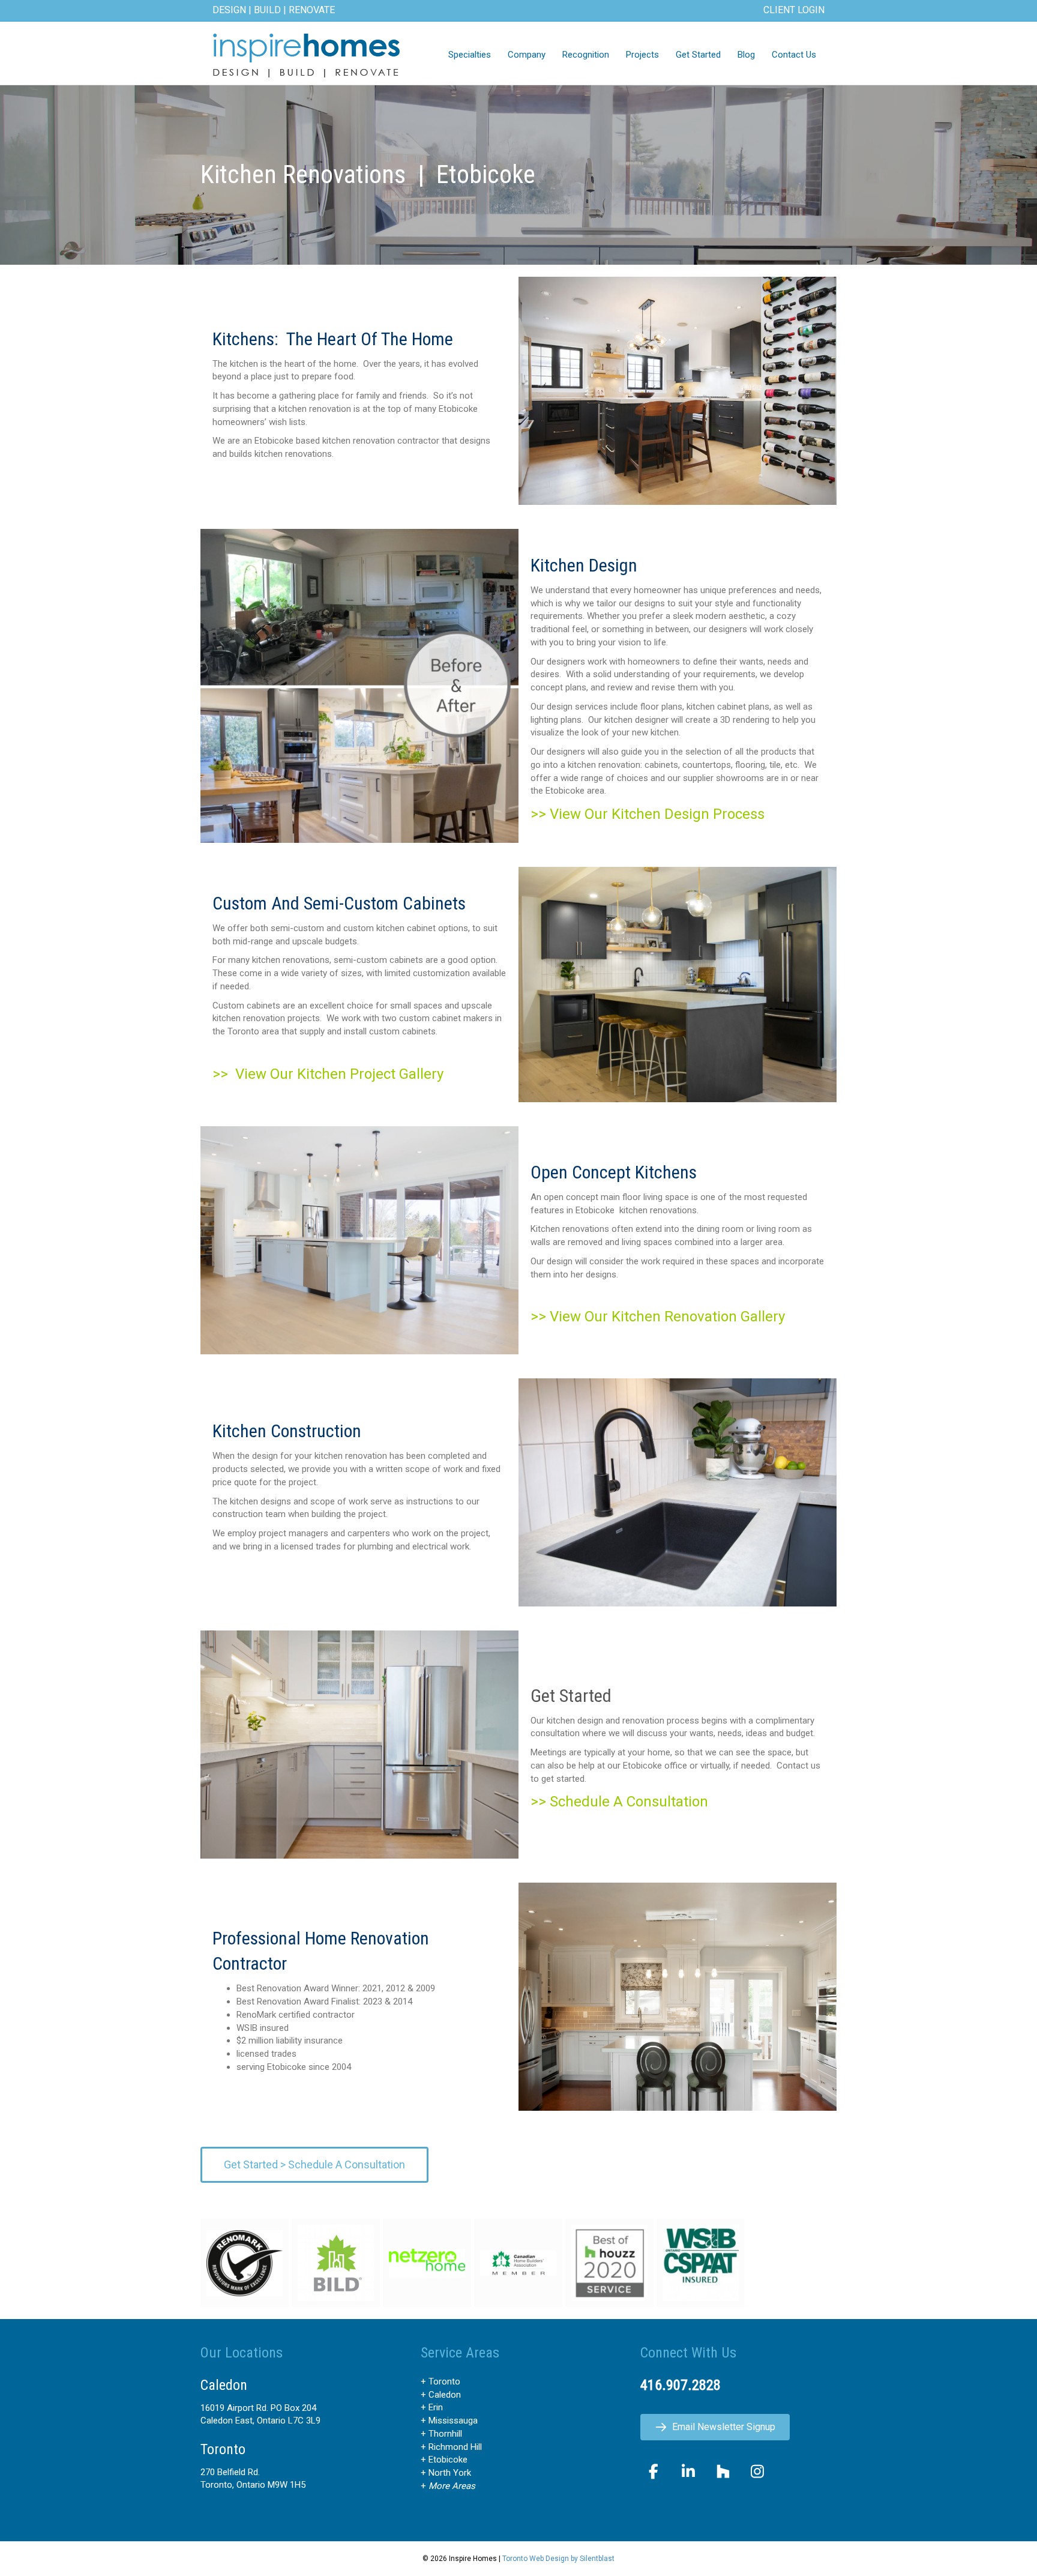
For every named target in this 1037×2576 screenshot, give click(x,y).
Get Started (698, 55)
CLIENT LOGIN (794, 10)
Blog (746, 55)
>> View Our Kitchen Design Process (648, 814)
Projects (642, 55)
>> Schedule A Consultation (619, 1802)
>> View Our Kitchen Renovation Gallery (658, 1317)
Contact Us (794, 55)
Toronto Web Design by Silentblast (558, 2559)
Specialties (470, 55)
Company (527, 55)
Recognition (586, 55)
